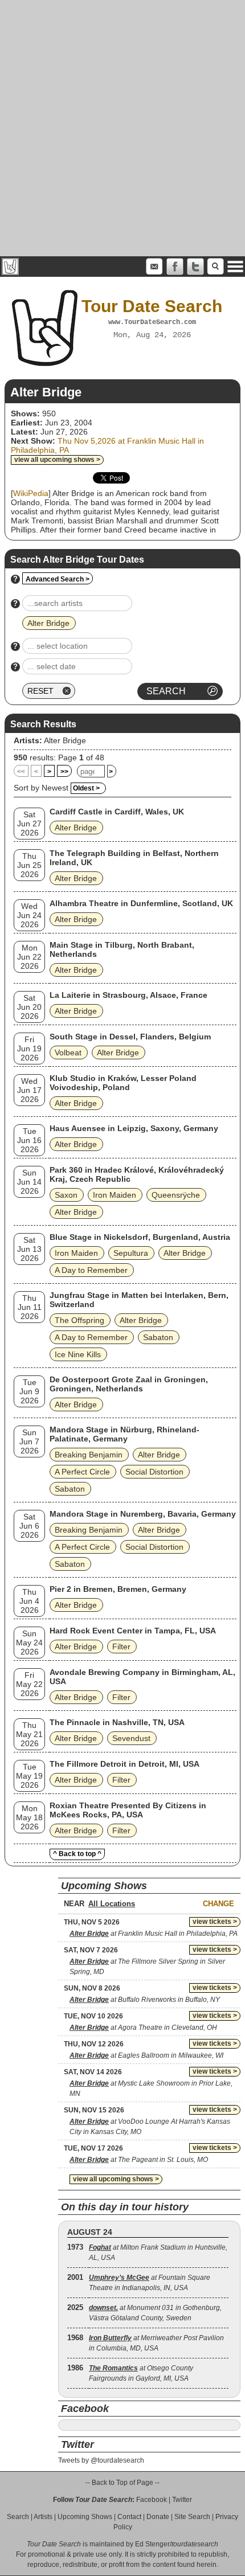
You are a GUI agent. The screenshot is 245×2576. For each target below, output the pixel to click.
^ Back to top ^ (77, 1854)
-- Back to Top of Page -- (122, 2483)
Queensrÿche (176, 1195)
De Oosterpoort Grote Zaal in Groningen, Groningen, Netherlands (129, 1384)
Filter (121, 1647)
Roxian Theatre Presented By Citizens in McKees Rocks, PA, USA (128, 1810)
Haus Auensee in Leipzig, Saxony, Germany (134, 1128)
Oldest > (86, 788)
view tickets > (215, 1922)
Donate (158, 2517)
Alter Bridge (65, 740)
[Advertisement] (122, 128)
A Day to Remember (91, 1270)
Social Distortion (154, 1472)
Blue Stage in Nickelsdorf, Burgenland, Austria (140, 1237)
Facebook (152, 2500)
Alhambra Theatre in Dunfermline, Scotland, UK (141, 903)
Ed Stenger (152, 2544)
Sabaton (158, 1337)
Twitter (182, 2500)
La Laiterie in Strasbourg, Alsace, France (128, 995)
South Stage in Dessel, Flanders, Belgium (130, 1037)
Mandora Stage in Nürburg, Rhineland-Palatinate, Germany (124, 1434)
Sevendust (131, 1738)
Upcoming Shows (85, 2517)
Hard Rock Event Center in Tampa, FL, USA (133, 1631)
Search (18, 2517)
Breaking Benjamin (89, 1455)
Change (219, 1904)
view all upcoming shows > (57, 460)
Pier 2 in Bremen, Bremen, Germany (118, 1589)
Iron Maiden (115, 1195)
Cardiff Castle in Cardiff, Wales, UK (117, 812)
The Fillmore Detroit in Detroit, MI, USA (124, 1764)
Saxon (66, 1195)
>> (64, 772)
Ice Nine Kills (78, 1354)
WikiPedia (31, 493)
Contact (129, 2517)
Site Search (192, 2517)
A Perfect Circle (82, 1472)
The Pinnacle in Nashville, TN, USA (117, 1722)
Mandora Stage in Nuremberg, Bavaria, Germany (143, 1514)
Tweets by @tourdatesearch (101, 2460)
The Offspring (79, 1320)
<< (21, 772)
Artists (43, 2517)
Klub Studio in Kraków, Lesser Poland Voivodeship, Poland (123, 1083)
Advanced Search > (58, 579)
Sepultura (131, 1253)
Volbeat (68, 1052)
